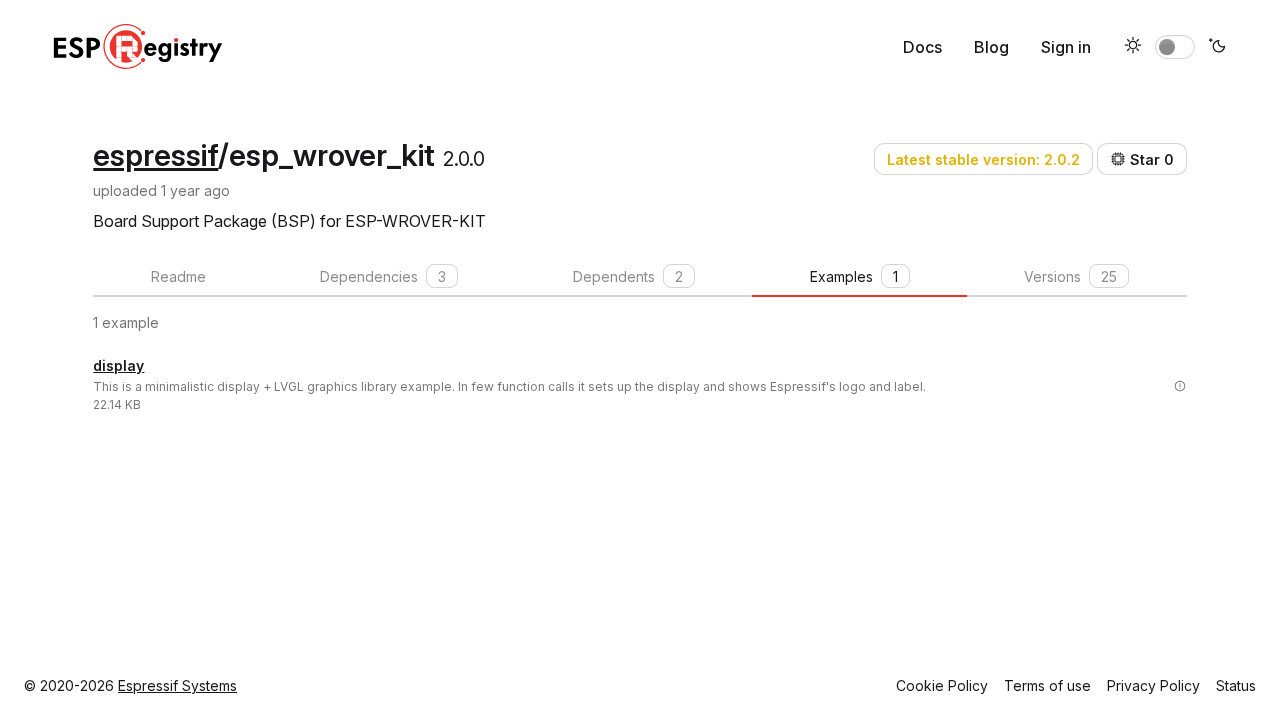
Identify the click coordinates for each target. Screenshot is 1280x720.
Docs (922, 47)
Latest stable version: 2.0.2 (983, 159)
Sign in (1066, 47)
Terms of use (1047, 685)
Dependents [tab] (628, 276)
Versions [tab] (1070, 276)
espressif (155, 155)
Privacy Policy (1153, 685)
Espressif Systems (177, 685)
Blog (991, 47)
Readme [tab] (178, 276)
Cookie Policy (942, 685)
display (118, 365)
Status (1236, 685)
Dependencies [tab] (383, 276)
